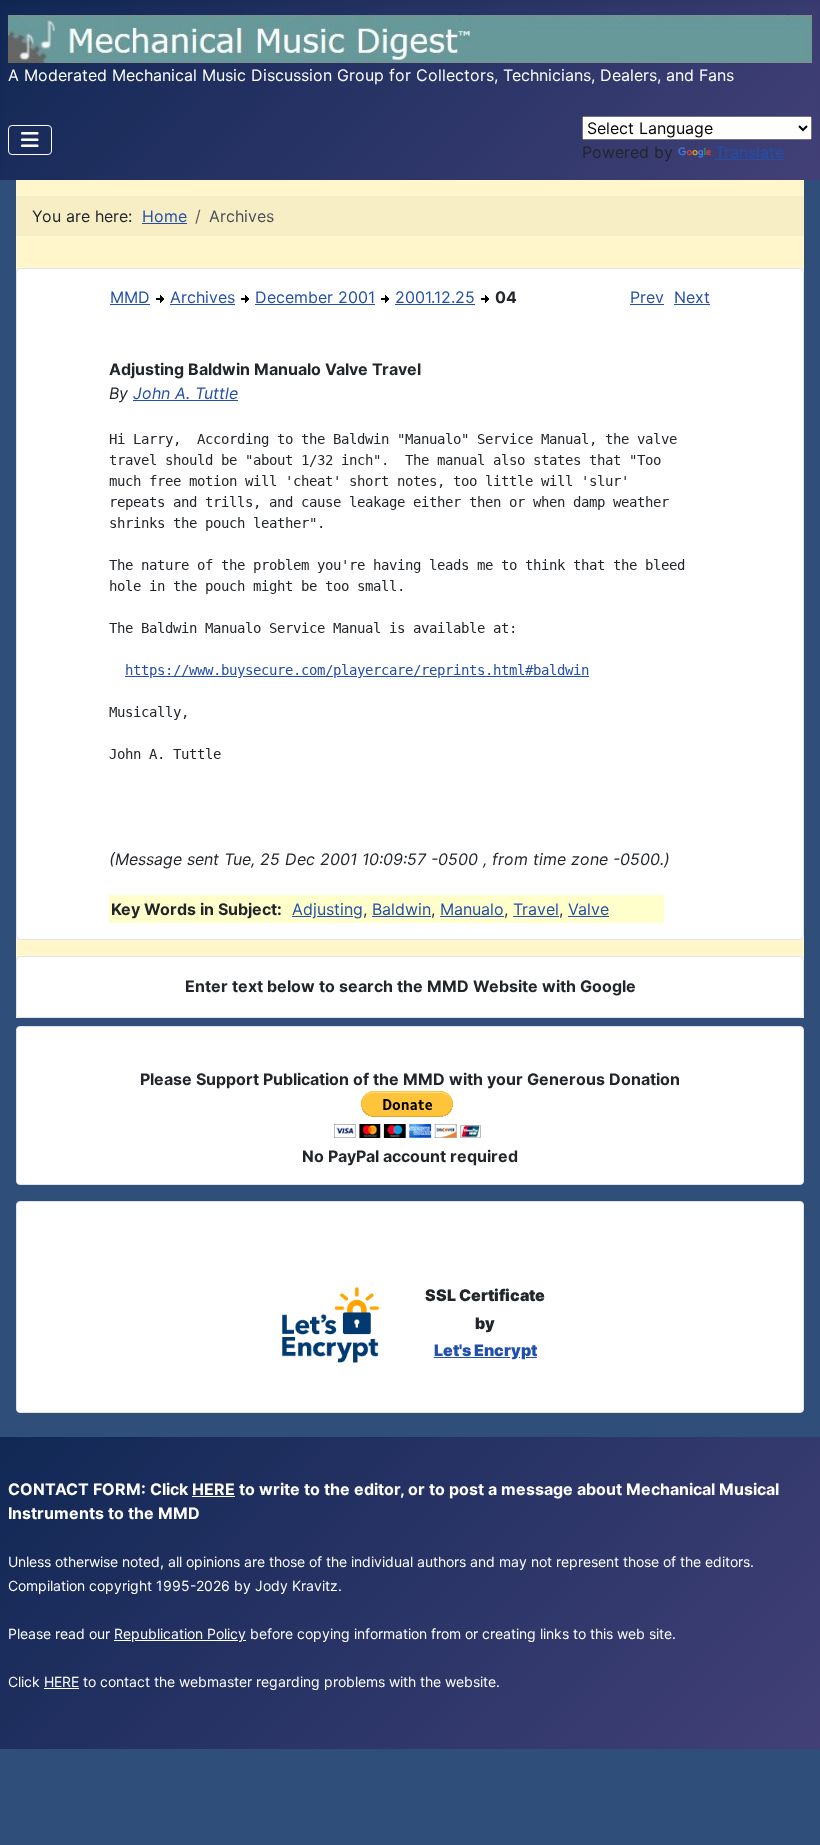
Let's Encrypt (485, 1350)
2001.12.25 (435, 297)
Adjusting (327, 909)
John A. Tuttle (185, 393)
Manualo (472, 909)
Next (692, 297)
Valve (588, 909)
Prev (647, 297)
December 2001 (315, 297)
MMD (130, 297)
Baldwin (401, 909)
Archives (202, 297)
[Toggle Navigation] (30, 140)
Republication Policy (180, 1633)
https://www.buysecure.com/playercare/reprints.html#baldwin (357, 670)
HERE (213, 1489)
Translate (749, 152)
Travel (536, 909)
